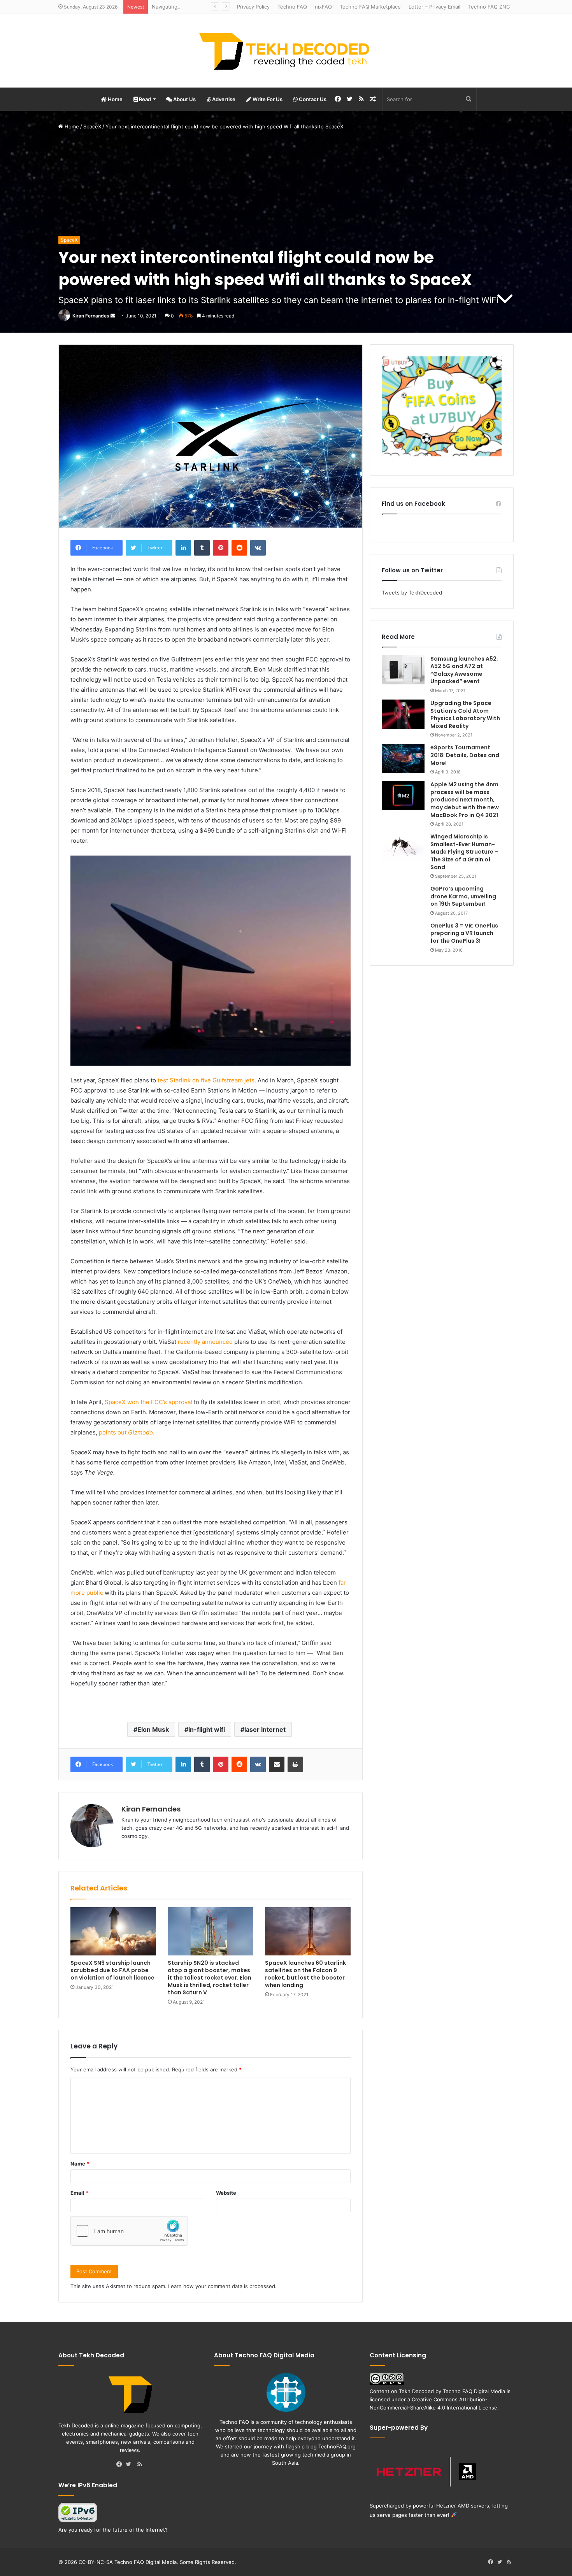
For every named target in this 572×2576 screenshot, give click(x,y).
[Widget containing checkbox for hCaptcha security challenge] (129, 2231)
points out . (127, 1432)
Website (226, 2193)
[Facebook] (121, 2465)
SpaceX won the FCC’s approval (148, 1402)
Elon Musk (153, 1729)
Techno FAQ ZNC (489, 7)
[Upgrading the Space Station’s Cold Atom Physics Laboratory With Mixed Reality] (403, 714)
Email (79, 2193)
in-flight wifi (207, 1729)
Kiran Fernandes (91, 316)
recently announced (205, 1342)
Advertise (223, 99)
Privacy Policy (253, 7)
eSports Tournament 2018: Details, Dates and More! (465, 755)
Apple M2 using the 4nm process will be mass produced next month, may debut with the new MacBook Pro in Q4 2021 (465, 800)
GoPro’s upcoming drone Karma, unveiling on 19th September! (463, 896)
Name (80, 2164)
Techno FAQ (292, 7)
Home (115, 99)
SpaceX (92, 126)
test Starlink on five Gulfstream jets (206, 1080)
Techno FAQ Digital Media (474, 2391)
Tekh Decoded (416, 2391)
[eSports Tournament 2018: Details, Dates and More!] (403, 758)
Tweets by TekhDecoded (412, 593)
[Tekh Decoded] (286, 51)
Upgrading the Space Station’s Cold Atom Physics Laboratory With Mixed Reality (465, 715)
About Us (184, 99)
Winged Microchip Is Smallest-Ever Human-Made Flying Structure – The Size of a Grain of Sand (464, 852)
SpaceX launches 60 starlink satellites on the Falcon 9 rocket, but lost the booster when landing (305, 1974)
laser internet (265, 1729)
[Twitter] (130, 2465)
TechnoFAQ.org (337, 2446)
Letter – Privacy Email (434, 7)
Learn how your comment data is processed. (222, 2286)
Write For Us (267, 99)
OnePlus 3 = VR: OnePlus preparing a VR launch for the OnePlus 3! (464, 933)
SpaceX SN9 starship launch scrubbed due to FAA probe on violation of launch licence (112, 1970)
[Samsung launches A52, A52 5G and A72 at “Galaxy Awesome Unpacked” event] (403, 670)
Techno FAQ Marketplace (370, 7)
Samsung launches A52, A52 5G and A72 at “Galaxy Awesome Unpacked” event (464, 670)
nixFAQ (323, 7)
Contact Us (312, 99)
